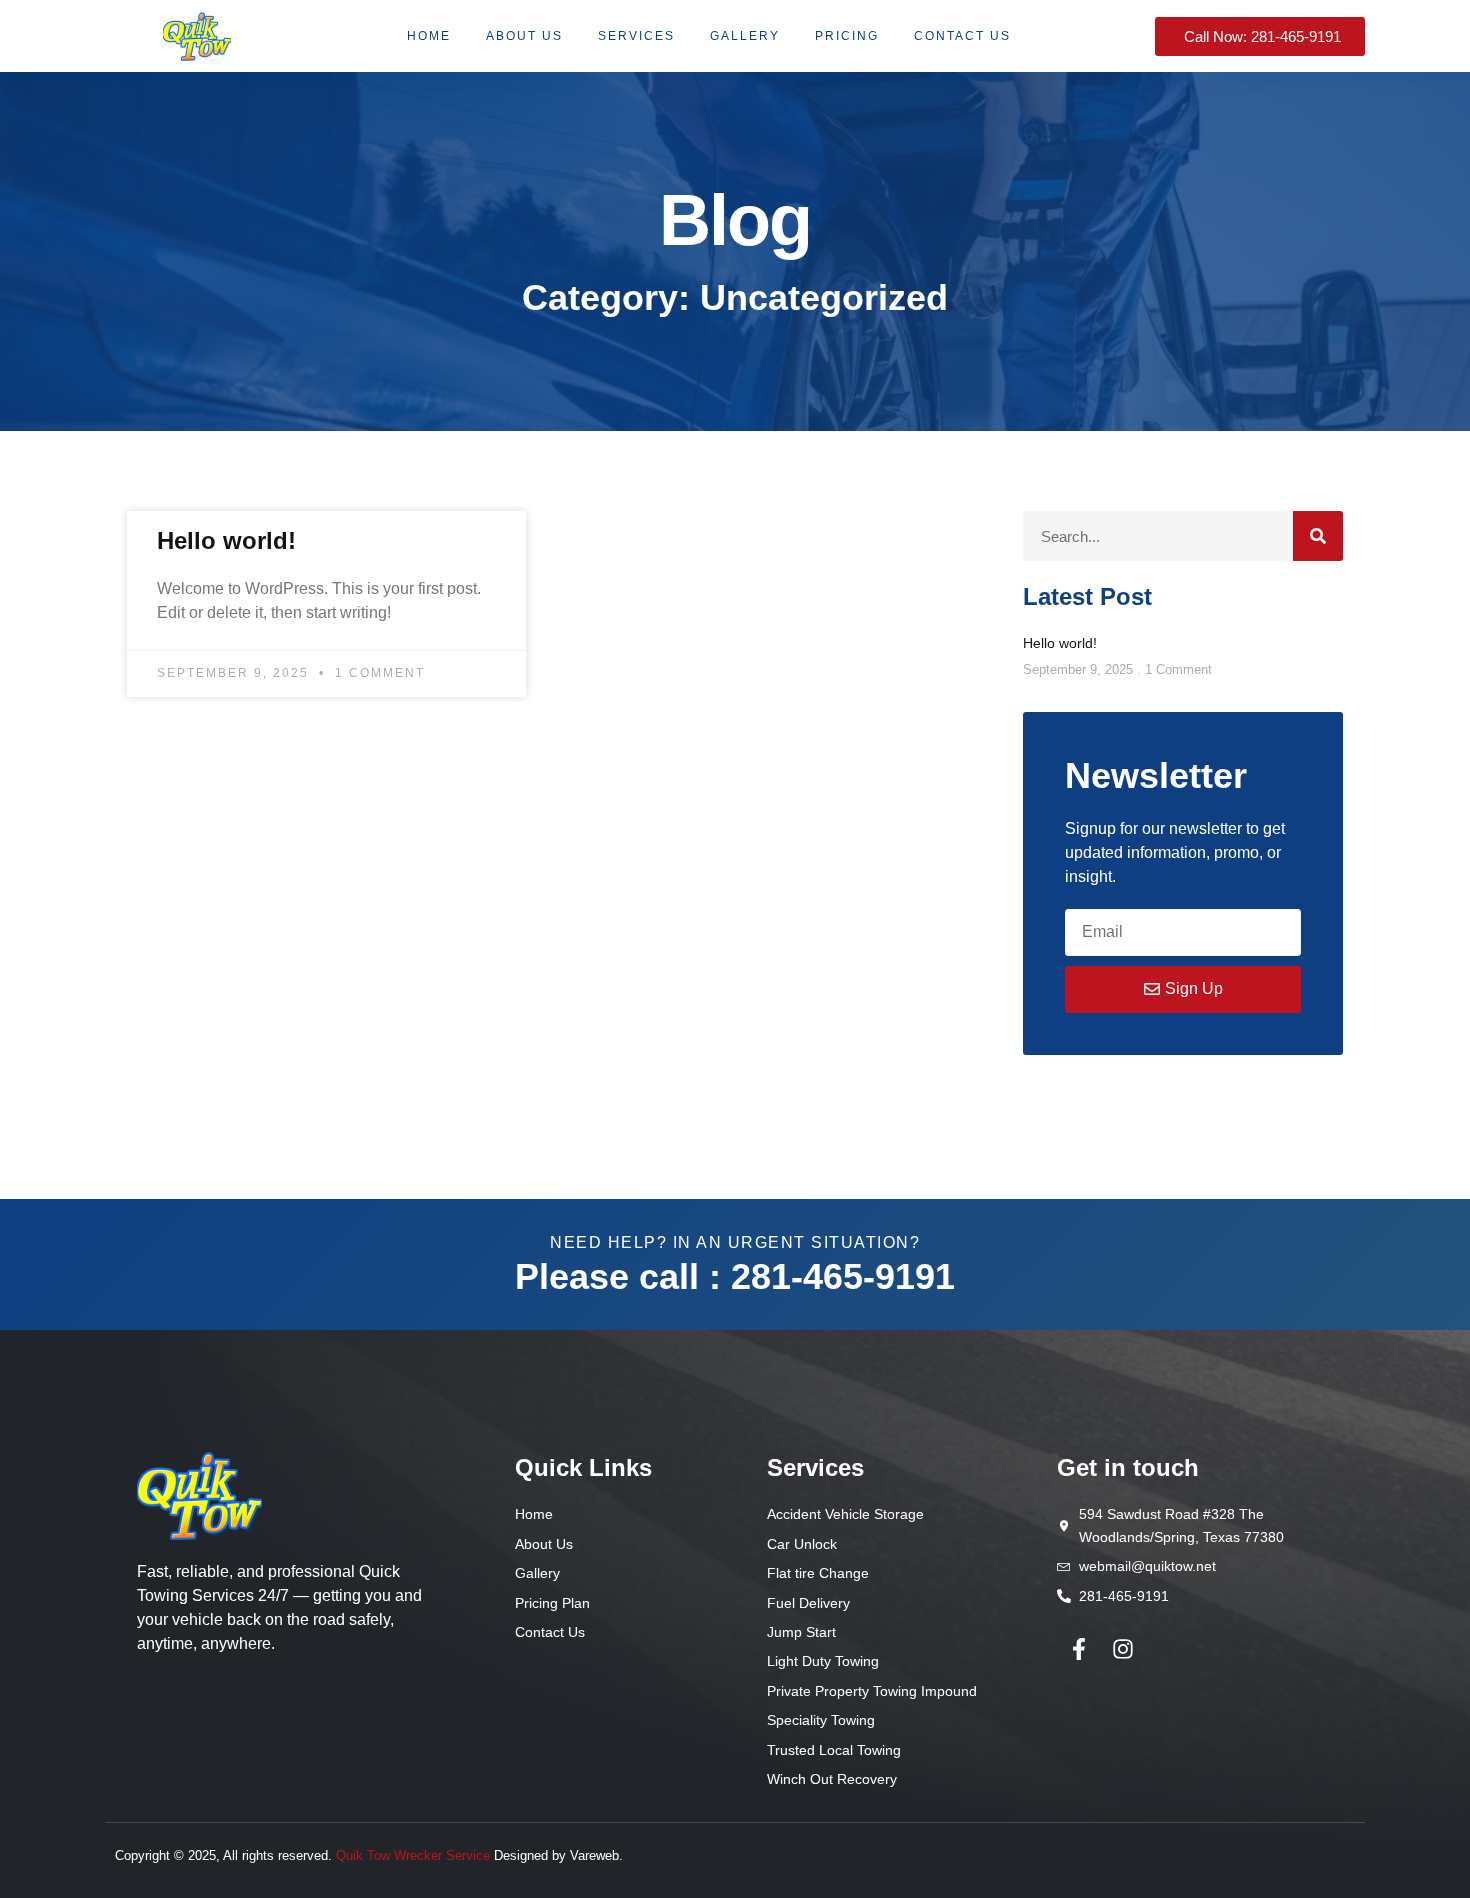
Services (636, 36)
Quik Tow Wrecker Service (413, 1855)
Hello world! (226, 540)
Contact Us (962, 36)
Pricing (847, 36)
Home (429, 36)
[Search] (1318, 536)
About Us (524, 36)
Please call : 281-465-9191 (735, 1276)
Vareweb (594, 1855)
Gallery (745, 36)
